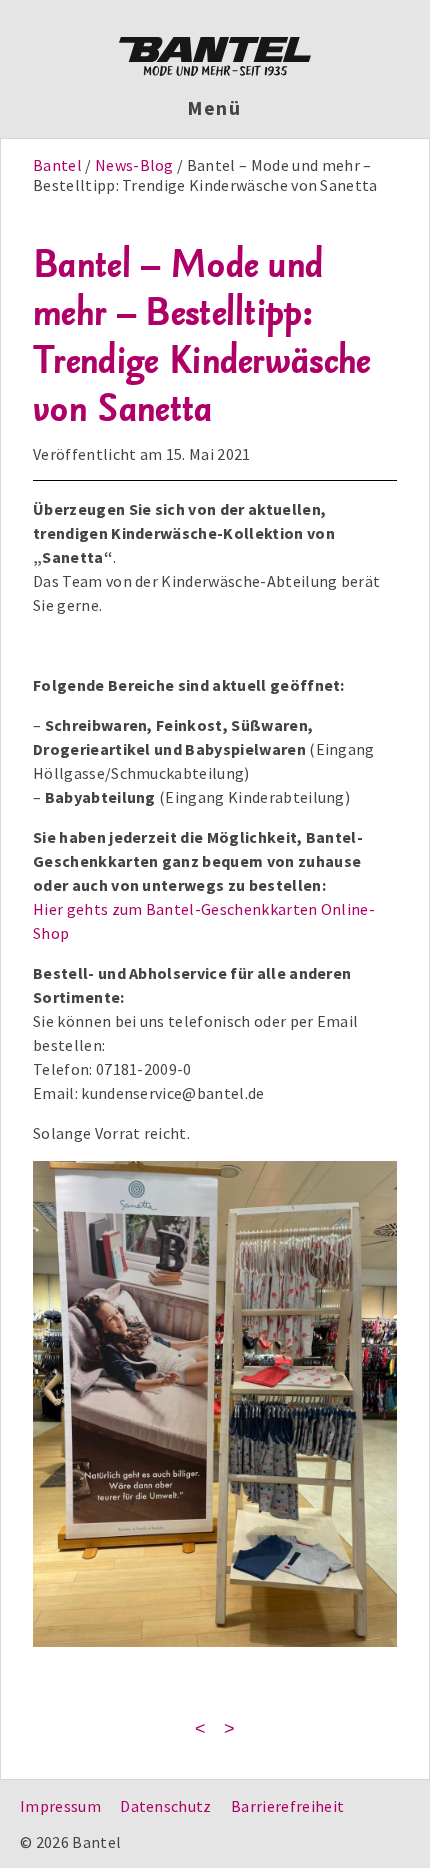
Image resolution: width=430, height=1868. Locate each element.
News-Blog (134, 165)
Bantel (59, 165)
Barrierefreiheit (287, 1806)
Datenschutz (166, 1806)
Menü (215, 108)
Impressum (60, 1806)
